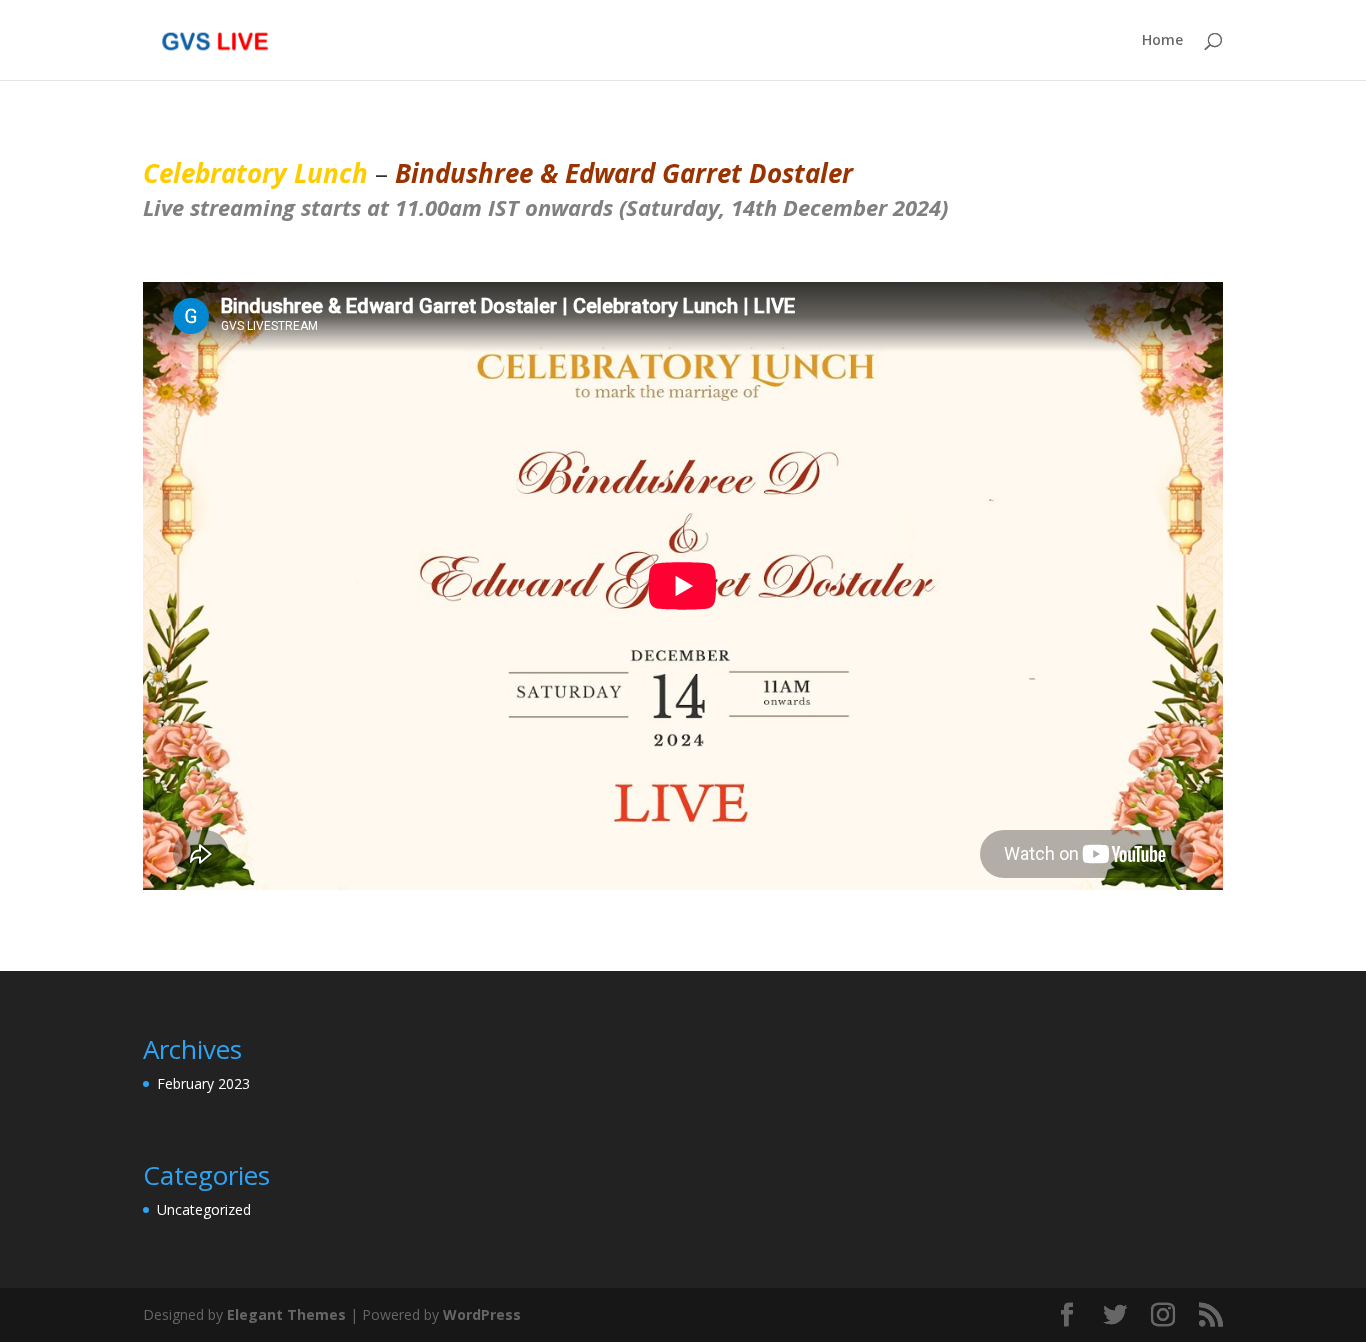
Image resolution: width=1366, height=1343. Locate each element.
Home (1162, 41)
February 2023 (203, 1083)
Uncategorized (204, 1209)
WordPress (482, 1314)
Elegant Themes (286, 1314)
